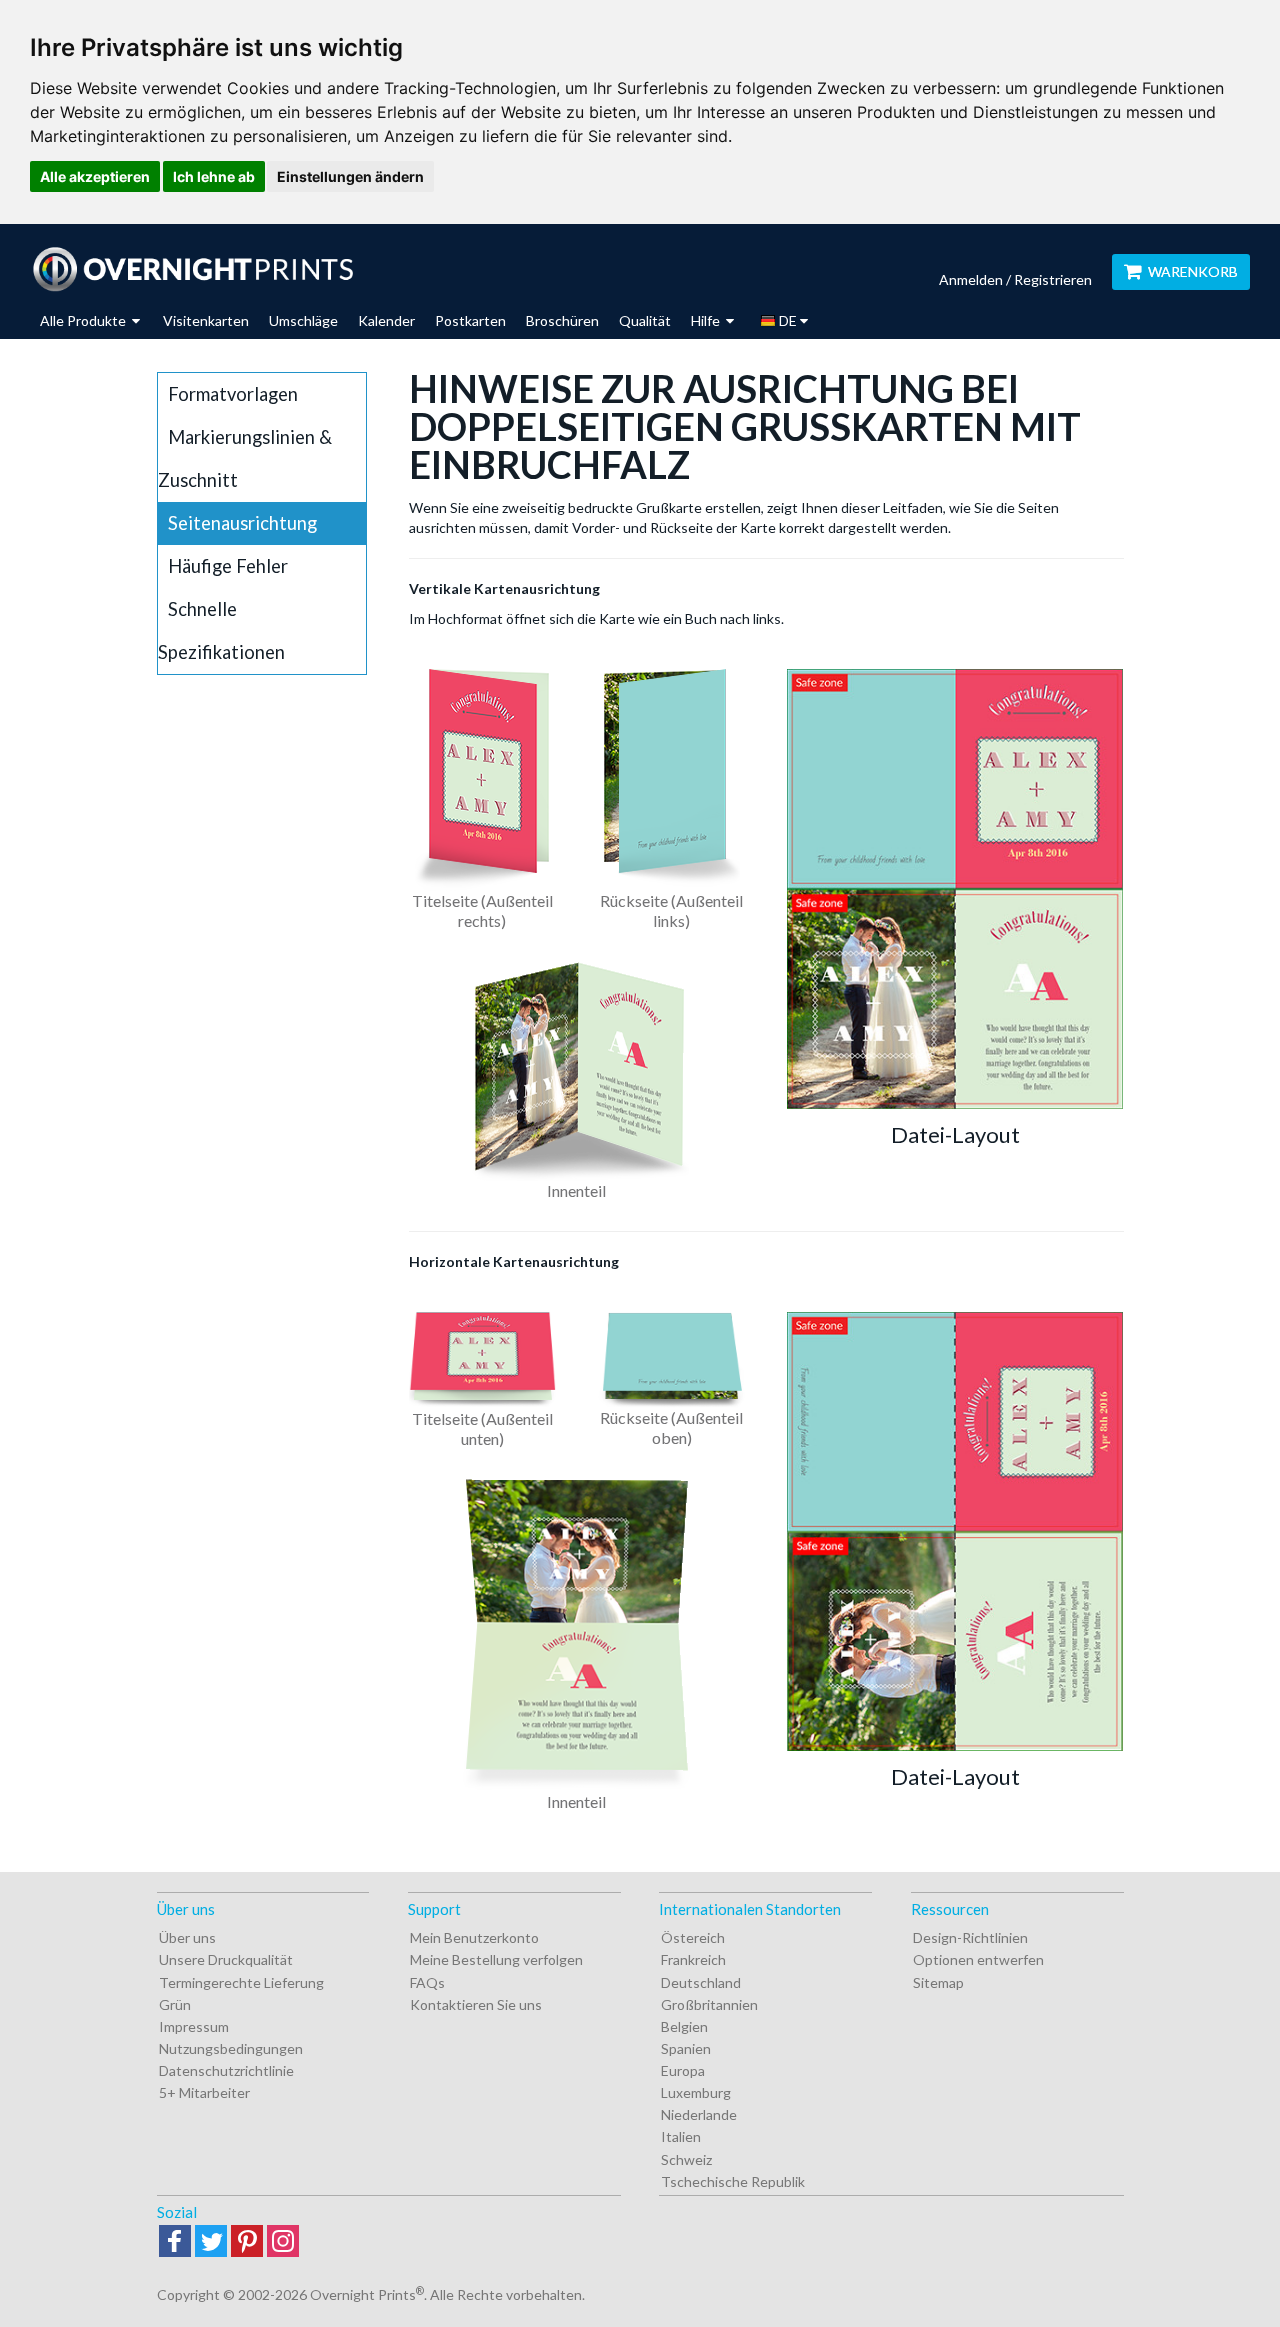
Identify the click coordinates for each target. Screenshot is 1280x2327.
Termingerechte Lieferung (241, 1982)
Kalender (386, 320)
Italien (681, 2136)
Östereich (693, 1937)
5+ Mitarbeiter (204, 2092)
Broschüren (562, 320)
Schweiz (686, 2159)
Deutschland (701, 1982)
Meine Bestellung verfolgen (496, 1959)
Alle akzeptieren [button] (95, 176)
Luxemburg (696, 2092)
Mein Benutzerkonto (474, 1937)
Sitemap (938, 1982)
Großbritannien (709, 2004)
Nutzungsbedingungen (231, 2048)
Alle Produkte (84, 320)
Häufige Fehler (228, 566)
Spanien (686, 2048)
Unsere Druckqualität (226, 1959)
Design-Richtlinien (970, 1937)
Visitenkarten (206, 320)
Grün (175, 2004)
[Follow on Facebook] (175, 2242)
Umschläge (303, 320)
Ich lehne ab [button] (214, 176)
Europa (683, 2070)
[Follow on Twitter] (211, 2242)
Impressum (194, 2026)
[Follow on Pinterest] (247, 2242)
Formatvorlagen (233, 394)
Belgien (684, 2026)
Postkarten (470, 320)
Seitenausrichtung (242, 523)
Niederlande (699, 2114)
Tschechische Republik (733, 2181)
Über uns (187, 1937)
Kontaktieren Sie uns (476, 2004)
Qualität (645, 320)
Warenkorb (1193, 271)
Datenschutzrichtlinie (226, 2070)
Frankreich (693, 1959)
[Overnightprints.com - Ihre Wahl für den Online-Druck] (192, 269)
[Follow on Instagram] (283, 2242)
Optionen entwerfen (978, 1959)
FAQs (427, 1982)
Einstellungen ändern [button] (350, 176)
